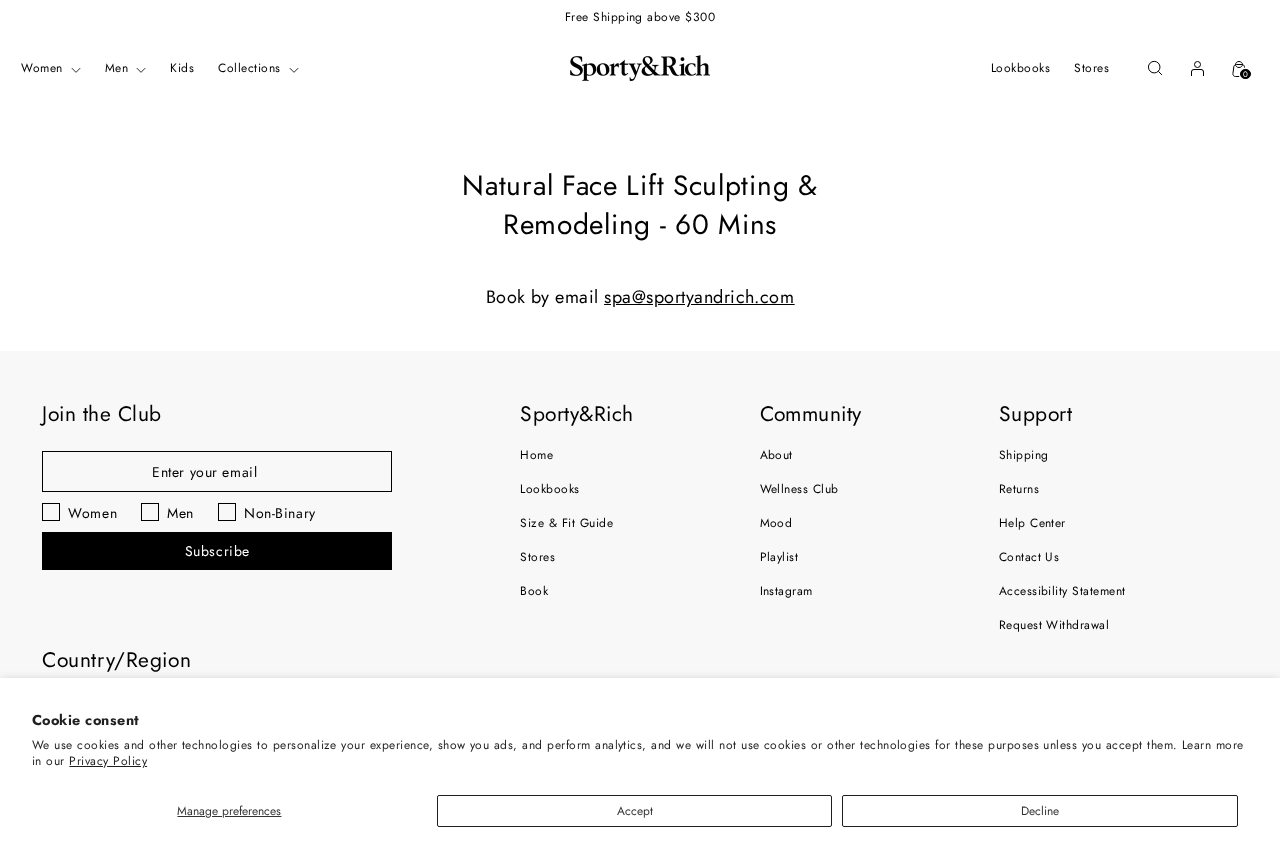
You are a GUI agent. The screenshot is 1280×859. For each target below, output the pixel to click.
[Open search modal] (1155, 68)
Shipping (1024, 455)
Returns (1019, 489)
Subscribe (217, 551)
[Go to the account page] (1197, 68)
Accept (635, 811)
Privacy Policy (108, 761)
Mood (776, 523)
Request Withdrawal (1054, 625)
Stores (537, 557)
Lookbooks (549, 489)
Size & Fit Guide (566, 523)
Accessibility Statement (1062, 591)
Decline (1040, 811)
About (776, 455)
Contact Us (1029, 557)
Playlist (779, 557)
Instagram (786, 591)
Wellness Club (799, 489)
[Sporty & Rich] (640, 68)
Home (536, 455)
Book (534, 591)
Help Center (1032, 523)
